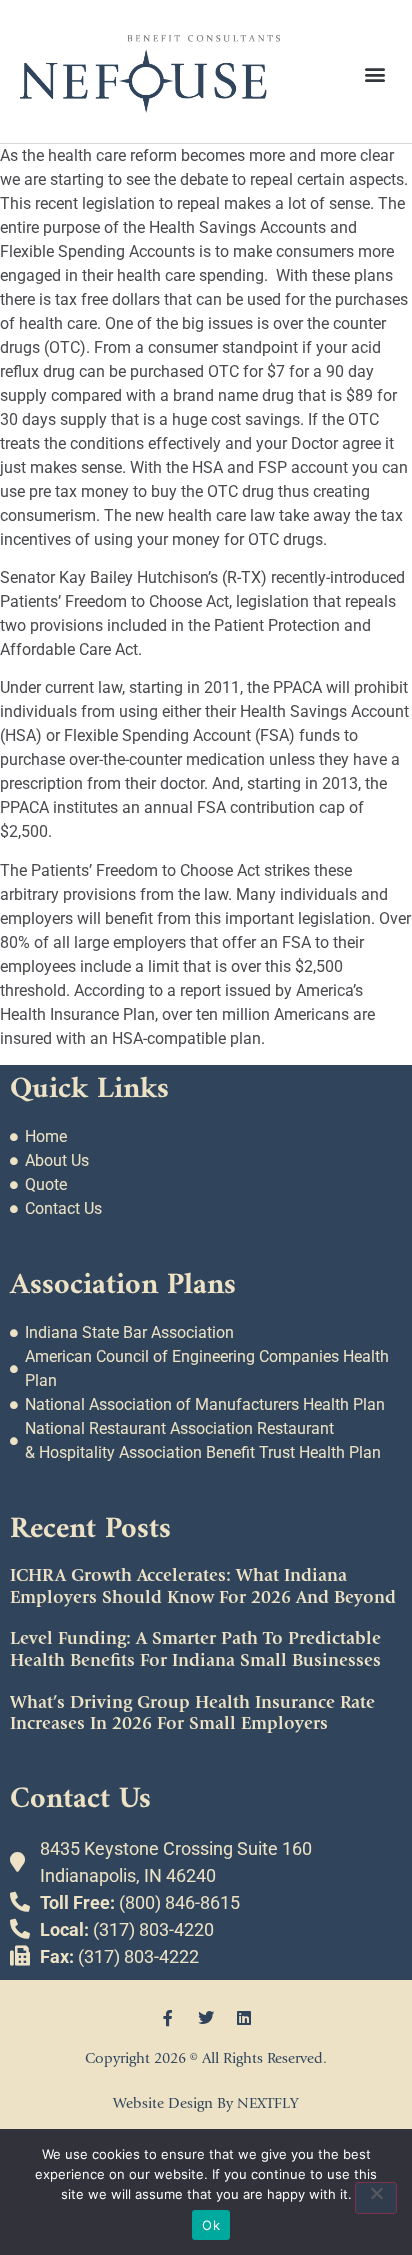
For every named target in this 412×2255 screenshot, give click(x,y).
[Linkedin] (244, 2018)
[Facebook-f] (168, 2018)
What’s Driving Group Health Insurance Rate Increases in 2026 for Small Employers (192, 1713)
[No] (376, 2198)
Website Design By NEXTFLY (206, 2103)
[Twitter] (206, 2018)
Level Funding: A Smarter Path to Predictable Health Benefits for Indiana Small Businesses (195, 1649)
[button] (375, 73)
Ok (211, 2225)
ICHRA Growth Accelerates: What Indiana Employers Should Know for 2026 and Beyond (203, 1586)
